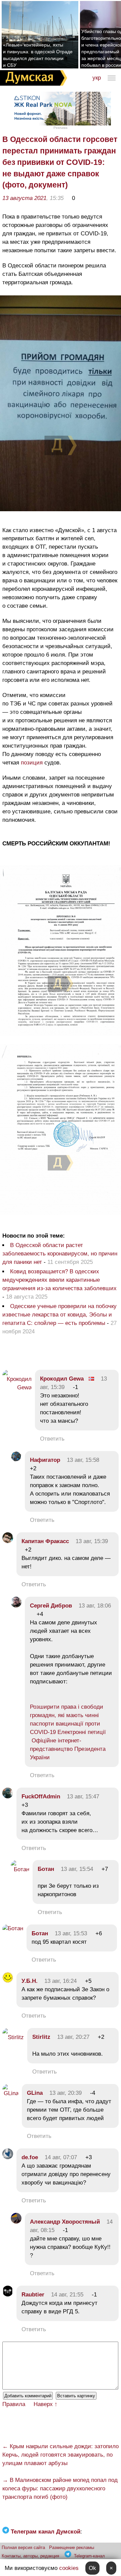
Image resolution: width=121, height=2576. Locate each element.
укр (97, 78)
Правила (14, 2404)
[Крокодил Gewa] (17, 1387)
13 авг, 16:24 (61, 1981)
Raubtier (33, 2295)
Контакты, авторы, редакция (30, 2556)
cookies (69, 2568)
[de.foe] (8, 2157)
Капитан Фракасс (45, 1541)
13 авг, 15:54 (77, 1869)
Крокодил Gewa (62, 1379)
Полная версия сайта (23, 2548)
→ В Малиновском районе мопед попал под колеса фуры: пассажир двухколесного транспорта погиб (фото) (60, 2488)
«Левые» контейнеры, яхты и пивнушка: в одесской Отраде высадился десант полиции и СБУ (38, 55)
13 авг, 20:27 (73, 2037)
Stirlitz (41, 2037)
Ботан (46, 1869)
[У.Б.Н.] (8, 1981)
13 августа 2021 (24, 198)
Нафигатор (45, 1460)
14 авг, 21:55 (67, 2295)
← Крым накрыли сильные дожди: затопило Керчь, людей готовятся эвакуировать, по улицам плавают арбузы (61, 2455)
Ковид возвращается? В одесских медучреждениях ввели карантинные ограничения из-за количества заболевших (59, 1280)
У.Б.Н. (30, 1981)
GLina (35, 2093)
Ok (92, 2568)
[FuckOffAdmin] (8, 1797)
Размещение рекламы (72, 2548)
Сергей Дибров (51, 1606)
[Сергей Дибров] (16, 1606)
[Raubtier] (8, 2295)
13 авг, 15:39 (92, 1541)
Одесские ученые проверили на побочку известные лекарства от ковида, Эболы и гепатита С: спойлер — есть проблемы (59, 1315)
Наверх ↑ (46, 2404)
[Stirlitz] (13, 2037)
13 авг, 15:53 (71, 1933)
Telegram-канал (89, 2556)
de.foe (30, 2157)
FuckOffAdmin (41, 1797)
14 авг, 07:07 (61, 2157)
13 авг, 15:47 (83, 1797)
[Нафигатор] (16, 1460)
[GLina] (10, 2093)
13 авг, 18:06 (95, 1606)
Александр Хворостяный (65, 2222)
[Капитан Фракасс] (8, 1541)
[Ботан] (20, 1869)
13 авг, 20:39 (66, 2093)
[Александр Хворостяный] (16, 2222)
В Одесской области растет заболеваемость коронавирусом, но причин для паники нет (60, 1254)
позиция (32, 763)
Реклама (61, 128)
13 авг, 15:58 (83, 1460)
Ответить (52, 1439)
